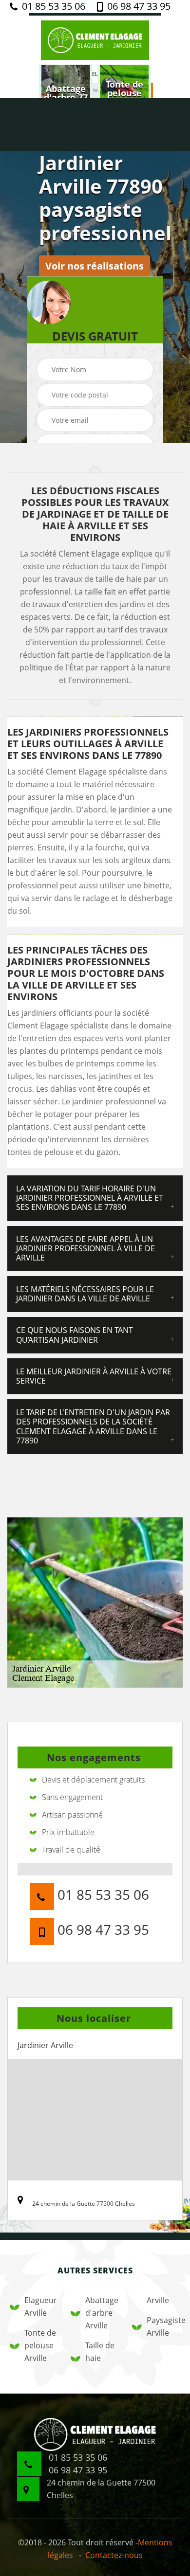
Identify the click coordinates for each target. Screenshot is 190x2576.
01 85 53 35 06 (52, 6)
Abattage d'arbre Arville (102, 2313)
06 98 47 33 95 (138, 6)
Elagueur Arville (41, 2306)
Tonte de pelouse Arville (40, 2345)
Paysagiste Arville (163, 2326)
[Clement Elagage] (95, 39)
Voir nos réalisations (95, 266)
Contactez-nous (114, 2555)
